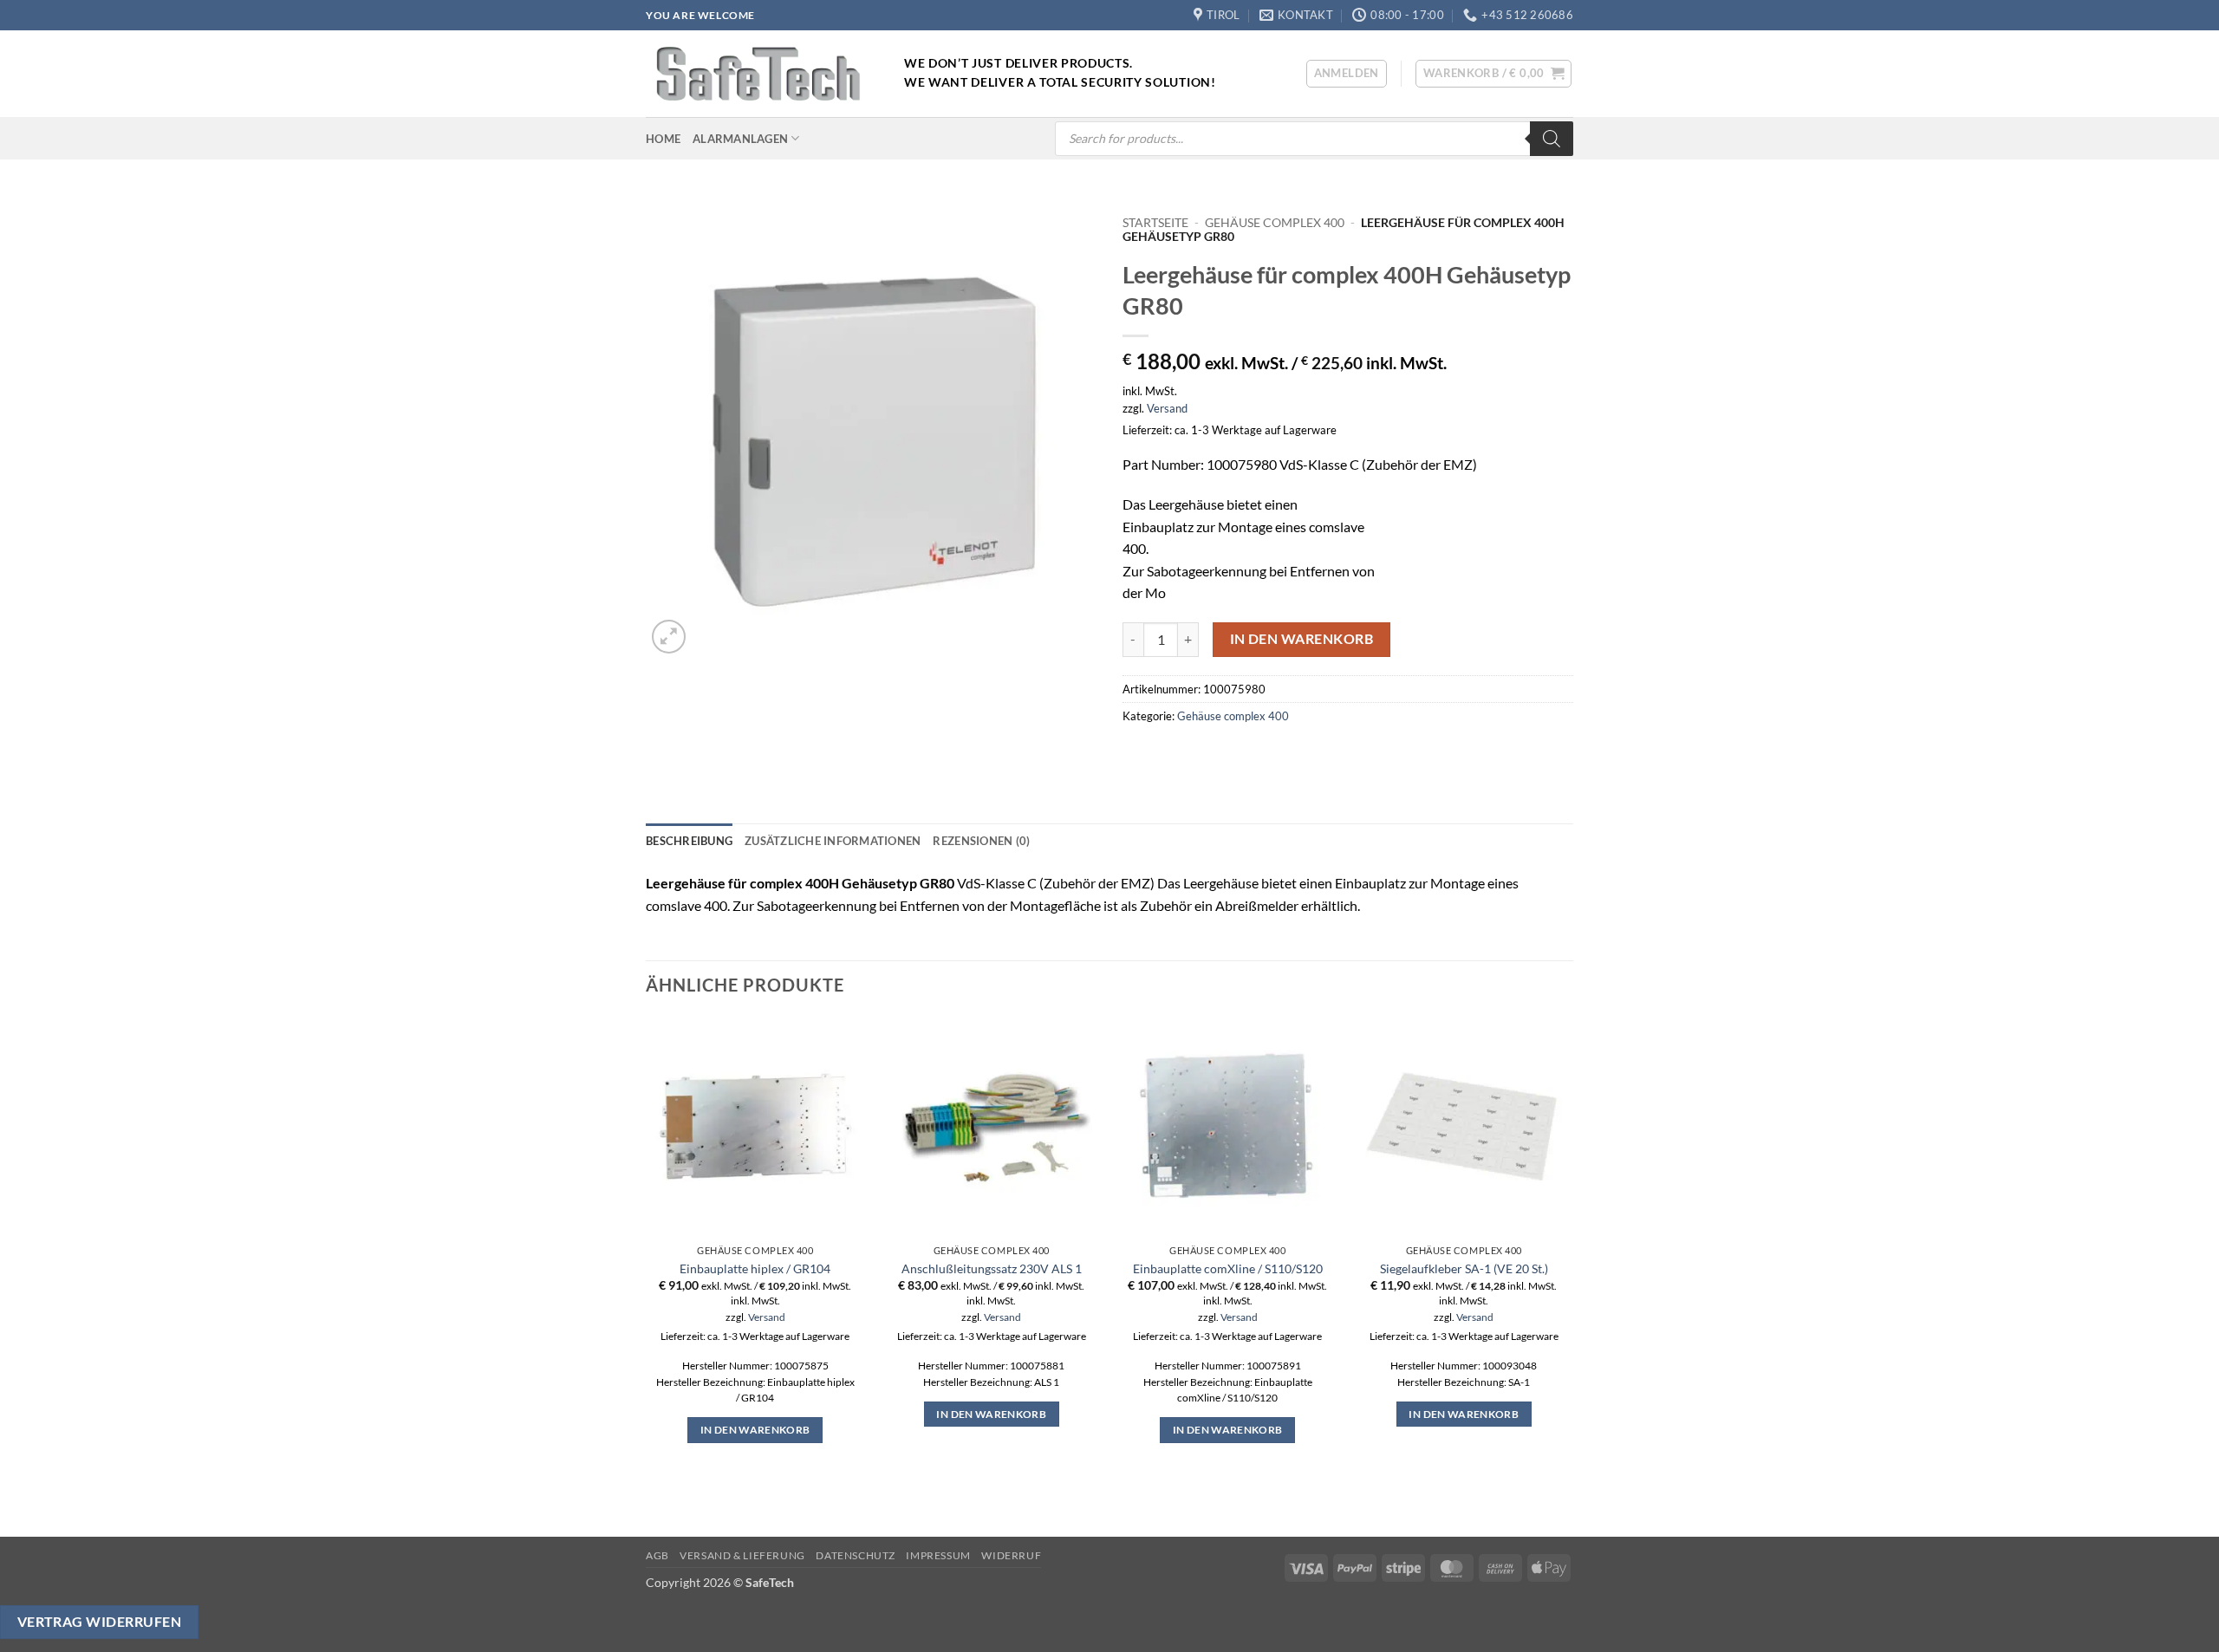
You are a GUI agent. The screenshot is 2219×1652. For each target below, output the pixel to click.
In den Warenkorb (1301, 639)
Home (663, 139)
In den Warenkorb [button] (755, 1430)
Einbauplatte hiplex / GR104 (755, 1268)
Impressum (938, 1555)
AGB (657, 1555)
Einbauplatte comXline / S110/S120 (1228, 1268)
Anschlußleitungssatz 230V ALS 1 (992, 1268)
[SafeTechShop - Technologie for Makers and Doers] (762, 74)
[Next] (1572, 1275)
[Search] (1552, 139)
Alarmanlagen (740, 139)
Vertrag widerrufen (99, 1622)
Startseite (1155, 223)
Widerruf (1011, 1555)
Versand (1167, 408)
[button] (1347, 74)
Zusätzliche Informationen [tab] (833, 841)
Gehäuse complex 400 (1275, 223)
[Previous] (647, 1275)
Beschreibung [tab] (689, 841)
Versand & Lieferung (742, 1555)
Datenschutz (856, 1555)
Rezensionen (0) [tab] (981, 841)
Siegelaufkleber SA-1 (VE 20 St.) (1464, 1268)
